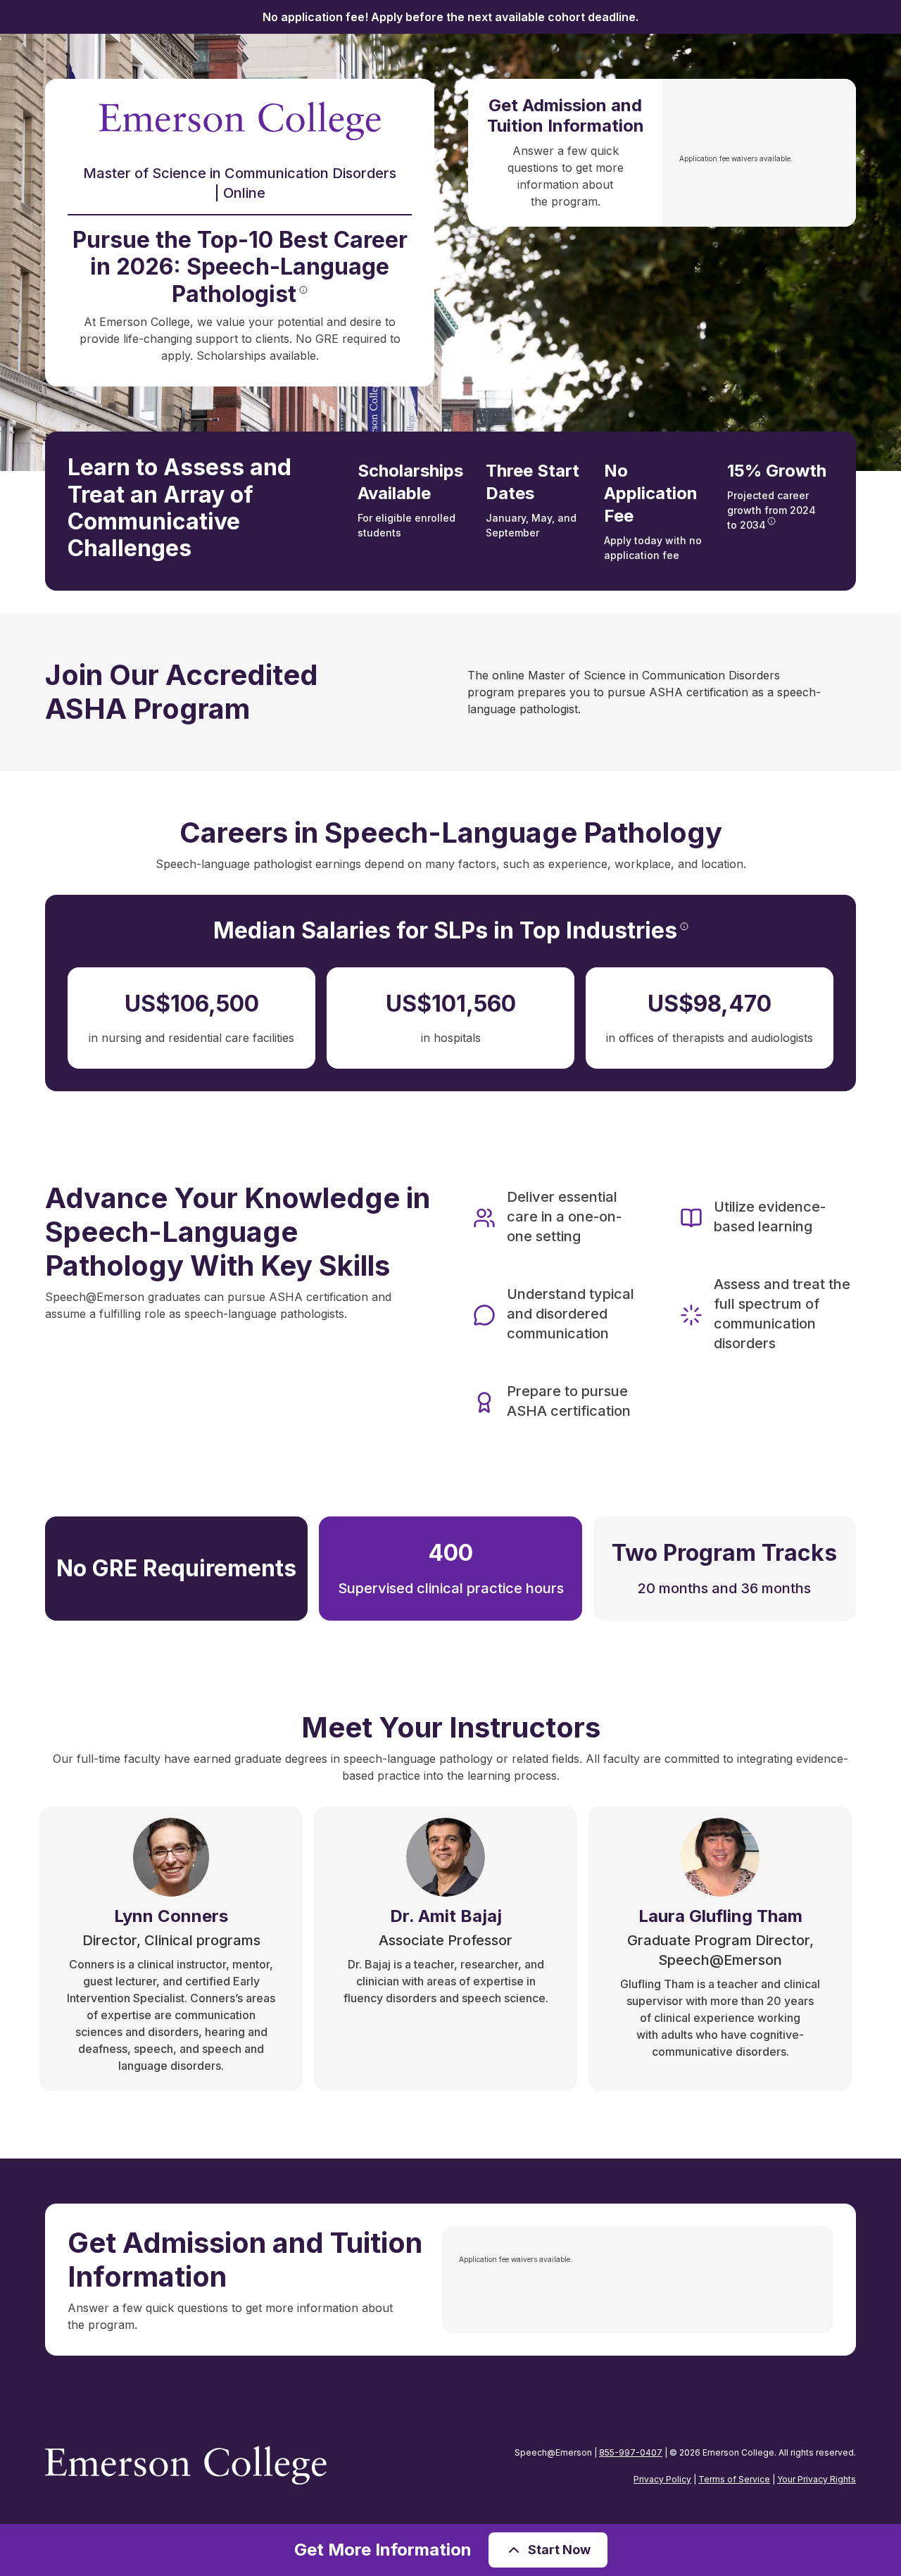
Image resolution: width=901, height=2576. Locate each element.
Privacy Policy (662, 2479)
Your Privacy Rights (817, 2479)
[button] (548, 2550)
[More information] (303, 290)
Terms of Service (734, 2479)
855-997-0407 (631, 2452)
